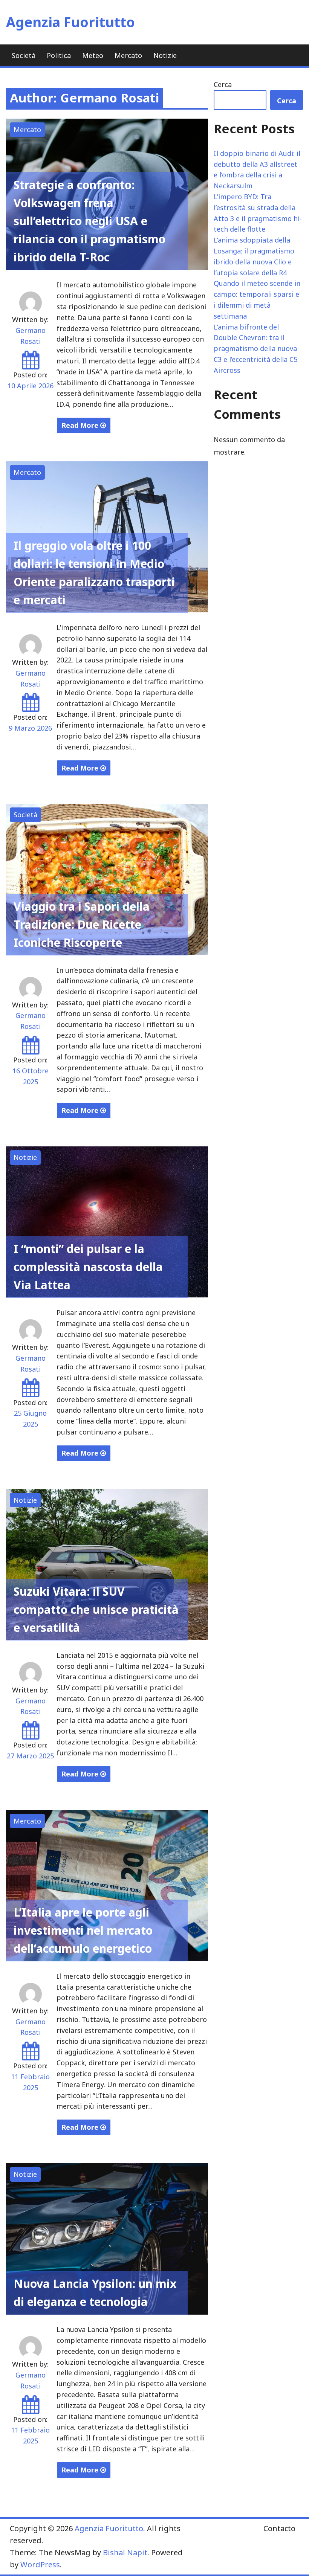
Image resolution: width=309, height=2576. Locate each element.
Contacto (279, 2528)
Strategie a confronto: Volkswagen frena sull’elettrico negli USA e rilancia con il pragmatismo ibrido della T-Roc (89, 221)
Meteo (93, 55)
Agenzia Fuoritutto (70, 22)
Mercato (128, 55)
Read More (81, 425)
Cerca (223, 84)
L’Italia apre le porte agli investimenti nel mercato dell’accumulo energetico (83, 1930)
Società (24, 55)
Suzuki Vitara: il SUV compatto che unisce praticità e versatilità (96, 1609)
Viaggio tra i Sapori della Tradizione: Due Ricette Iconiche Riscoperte (82, 924)
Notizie (165, 55)
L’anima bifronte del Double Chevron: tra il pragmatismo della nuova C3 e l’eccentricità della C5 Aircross (255, 349)
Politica (59, 55)
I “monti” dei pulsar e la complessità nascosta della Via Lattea (88, 1267)
